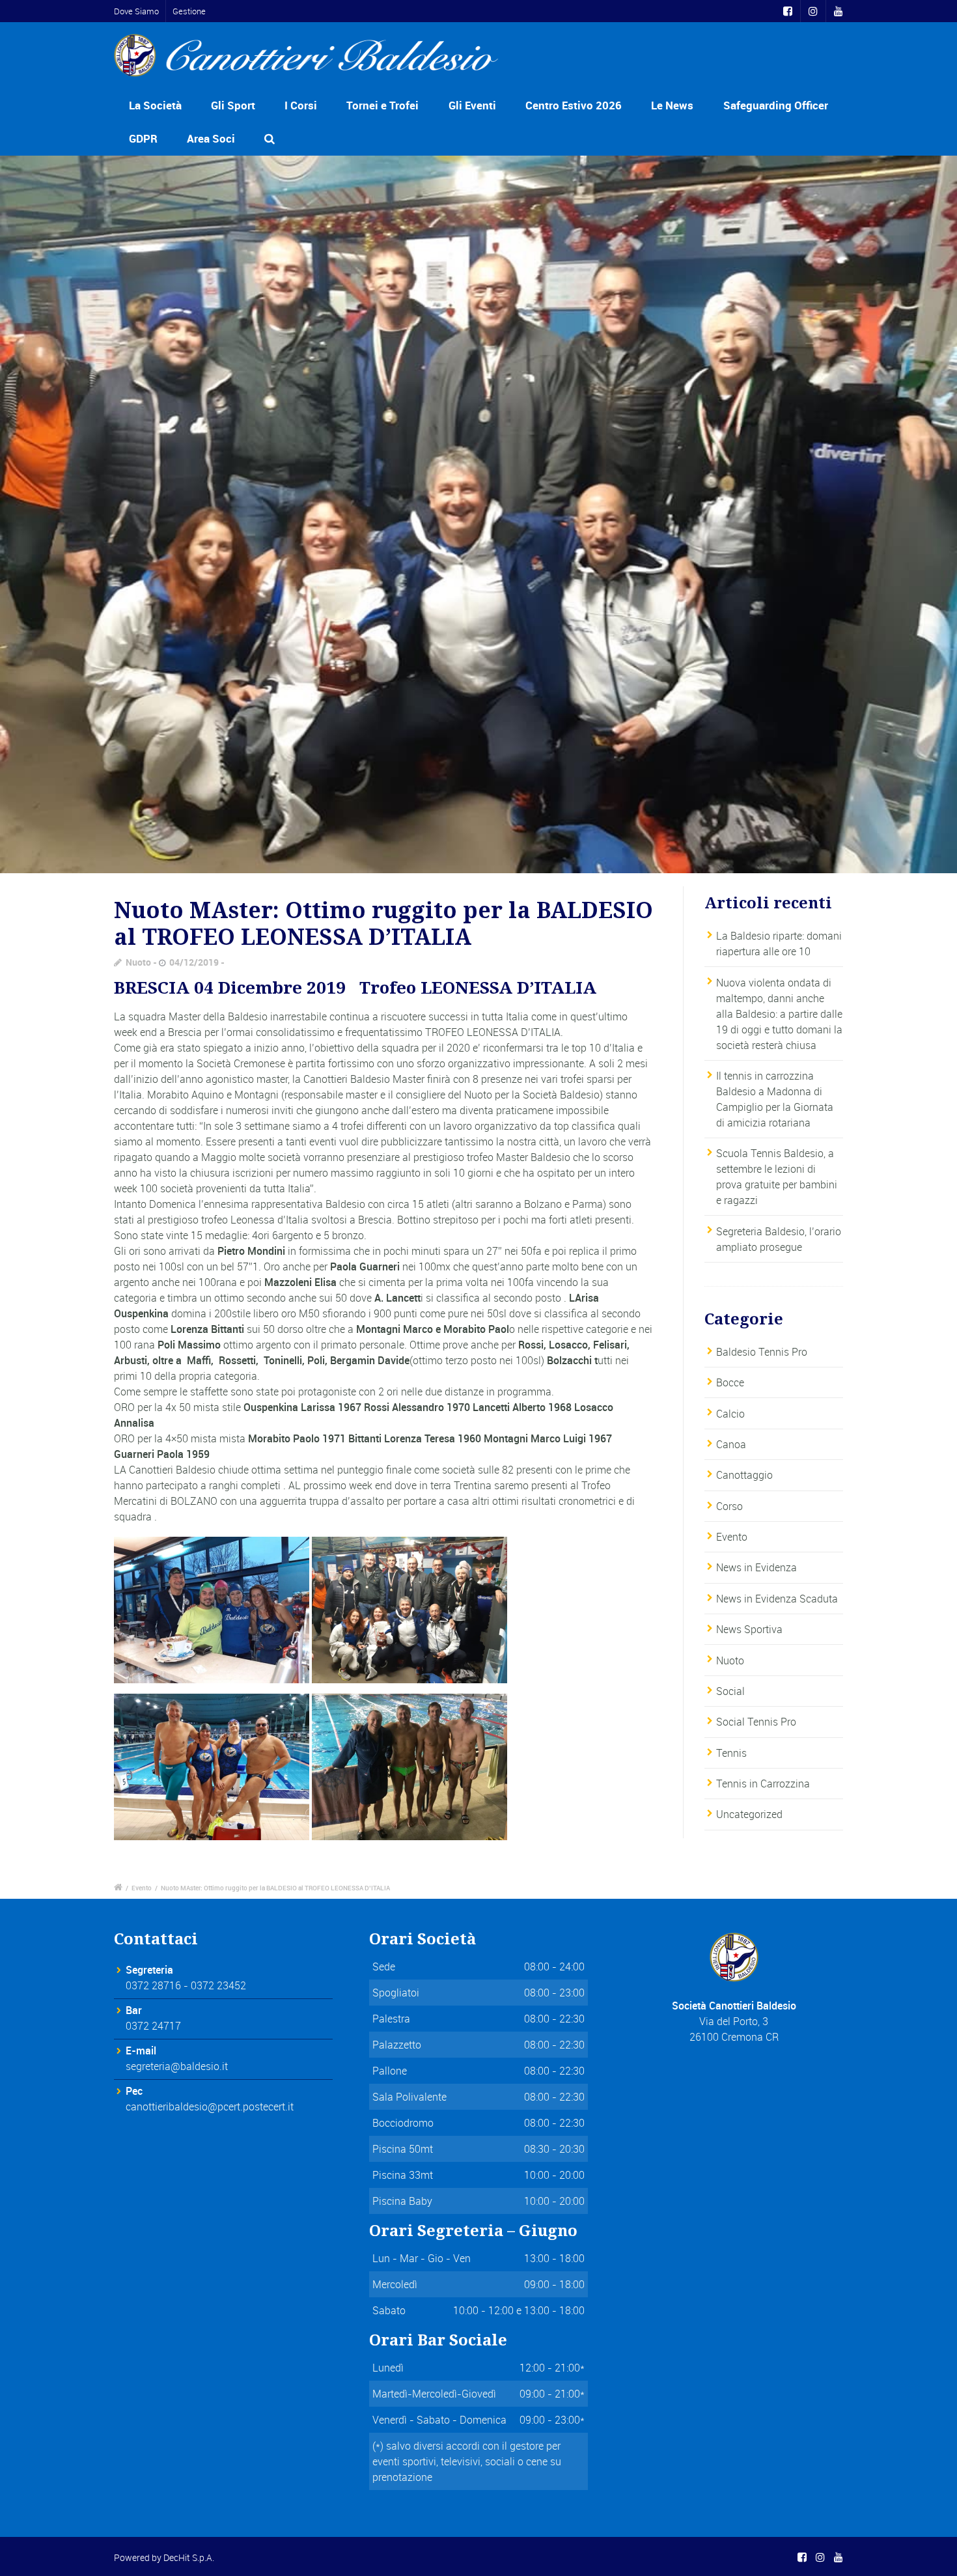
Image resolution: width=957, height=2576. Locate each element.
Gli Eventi (472, 105)
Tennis (731, 1753)
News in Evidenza (756, 1567)
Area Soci (211, 138)
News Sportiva (749, 1629)
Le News (672, 105)
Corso (729, 1506)
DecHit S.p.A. (189, 2557)
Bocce (730, 1382)
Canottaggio (744, 1475)
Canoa (731, 1444)
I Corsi (301, 105)
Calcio (730, 1414)
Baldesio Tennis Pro (762, 1352)
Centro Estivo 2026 (574, 105)
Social (730, 1691)
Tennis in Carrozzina (763, 1784)
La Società (155, 105)
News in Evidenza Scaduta (777, 1599)
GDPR (143, 138)
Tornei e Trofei (382, 105)
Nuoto (138, 962)
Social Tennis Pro (756, 1722)
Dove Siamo (136, 11)
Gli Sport (233, 105)
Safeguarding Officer (776, 105)
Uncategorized (749, 1814)
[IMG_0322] (478, 515)
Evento (732, 1537)
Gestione (189, 11)
